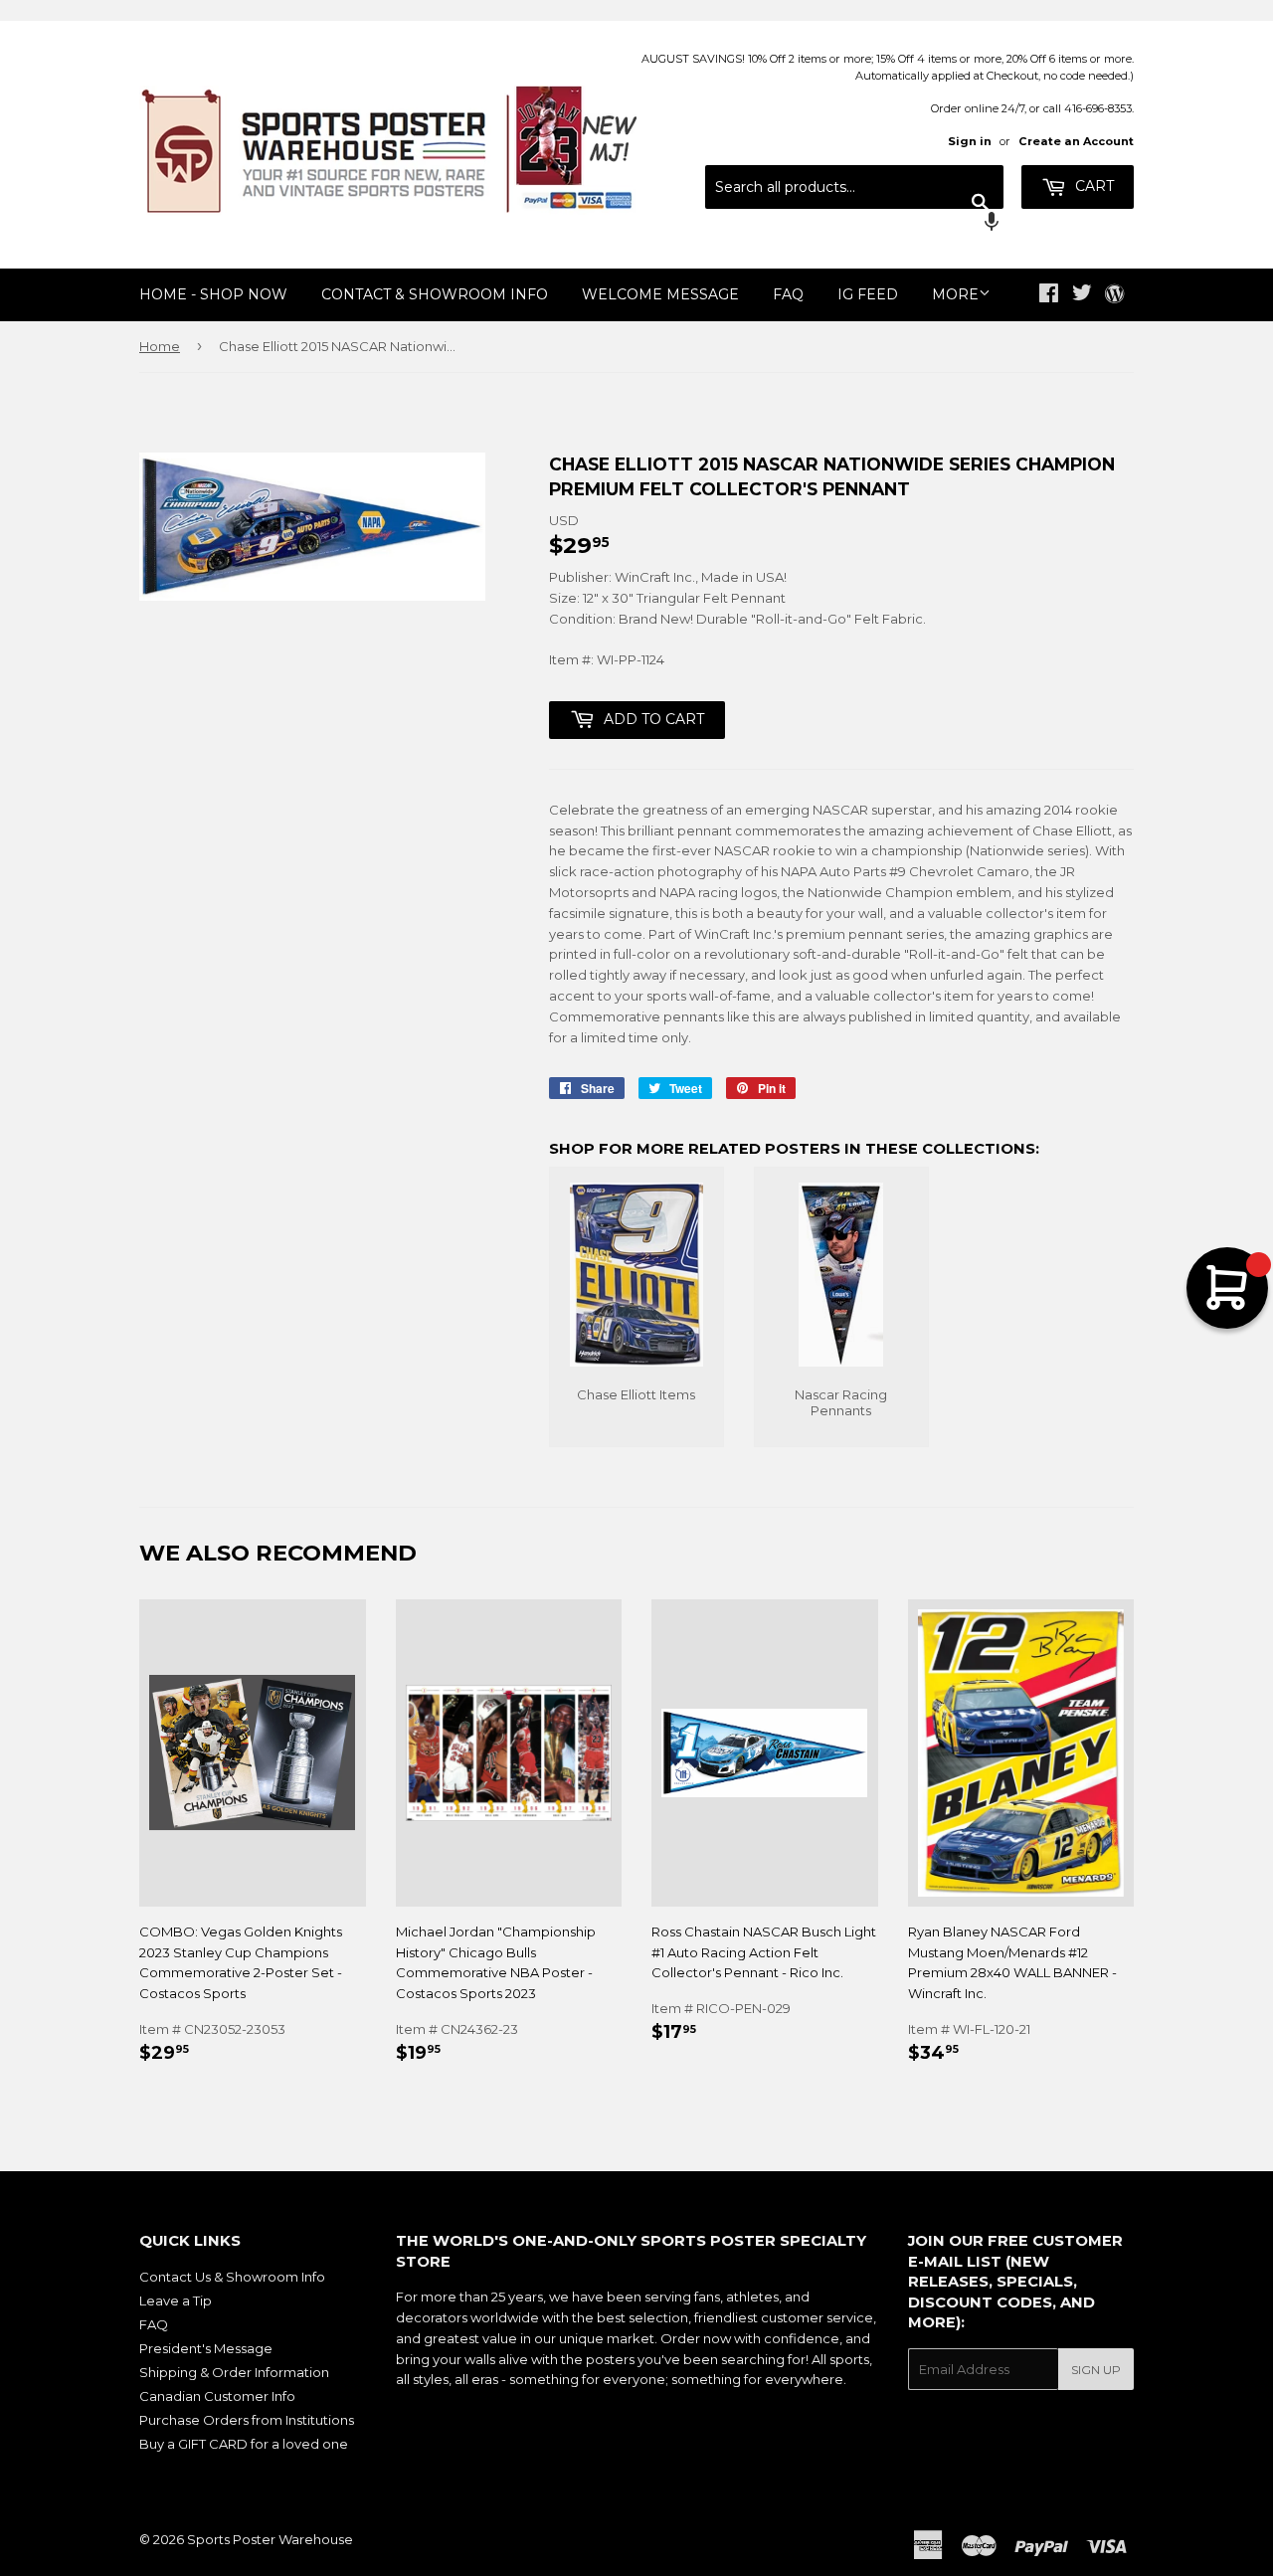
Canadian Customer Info (217, 2396)
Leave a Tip (176, 2300)
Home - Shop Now (213, 294)
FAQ (788, 294)
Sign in (970, 141)
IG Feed (868, 294)
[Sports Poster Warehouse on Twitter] (1082, 295)
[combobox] (854, 187)
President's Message (206, 2348)
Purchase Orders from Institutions (247, 2420)
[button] (854, 224)
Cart (1092, 186)
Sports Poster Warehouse (270, 2539)
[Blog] (1114, 295)
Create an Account (1076, 141)
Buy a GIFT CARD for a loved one (244, 2444)
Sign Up (1096, 2370)
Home (160, 346)
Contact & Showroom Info (435, 294)
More (955, 294)
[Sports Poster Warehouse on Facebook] (1049, 295)
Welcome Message (660, 294)
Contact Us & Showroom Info (232, 2277)
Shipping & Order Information (234, 2372)
